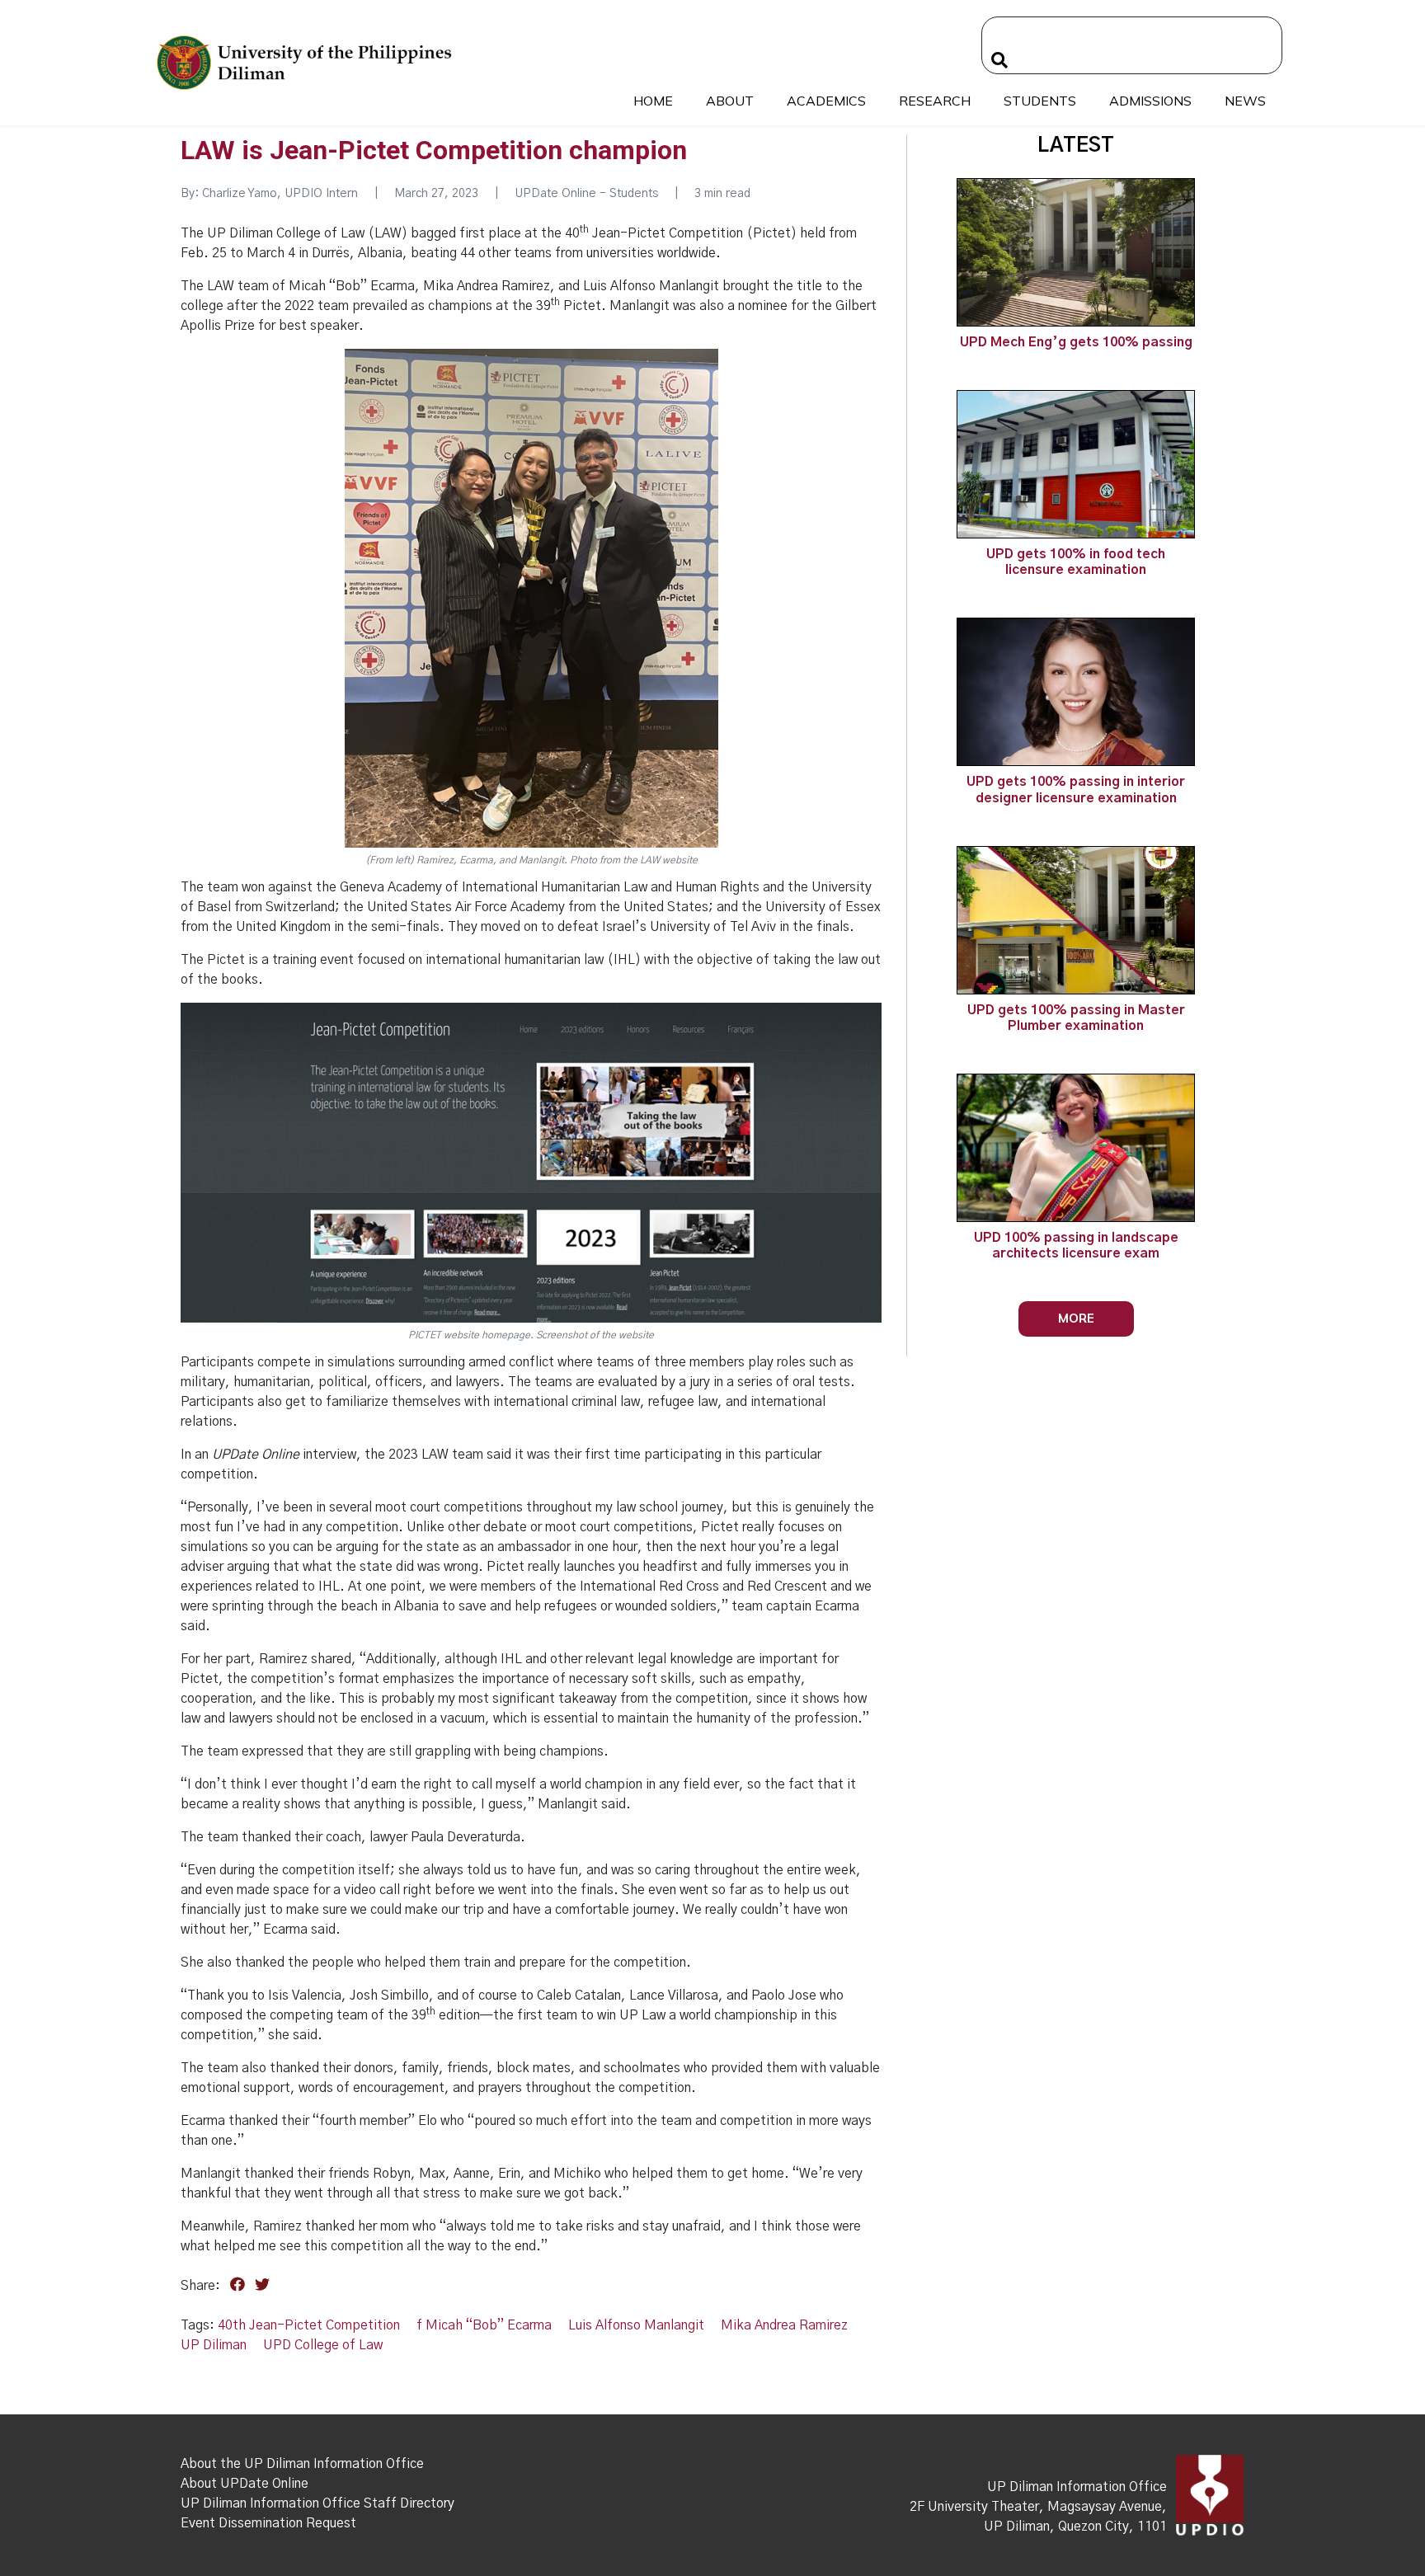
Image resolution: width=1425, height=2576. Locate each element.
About (730, 101)
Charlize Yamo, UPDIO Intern (280, 194)
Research (935, 101)
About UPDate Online (245, 2484)
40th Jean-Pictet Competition (309, 2325)
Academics (826, 101)
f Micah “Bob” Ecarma (484, 2325)
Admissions (1150, 101)
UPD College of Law (323, 2345)
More (1076, 1318)
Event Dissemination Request (268, 2523)
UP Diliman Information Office (1077, 2487)
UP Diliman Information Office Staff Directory (317, 2503)
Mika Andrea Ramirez (784, 2325)
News (1245, 101)
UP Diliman (214, 2345)
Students (1040, 101)
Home (653, 101)
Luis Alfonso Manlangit (636, 2325)
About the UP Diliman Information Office (302, 2464)
